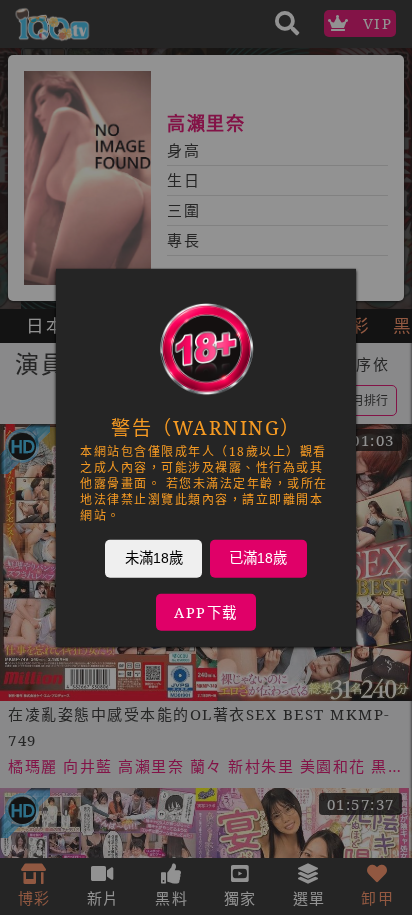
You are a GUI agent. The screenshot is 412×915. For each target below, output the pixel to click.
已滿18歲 (258, 557)
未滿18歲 (154, 557)
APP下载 (206, 611)
